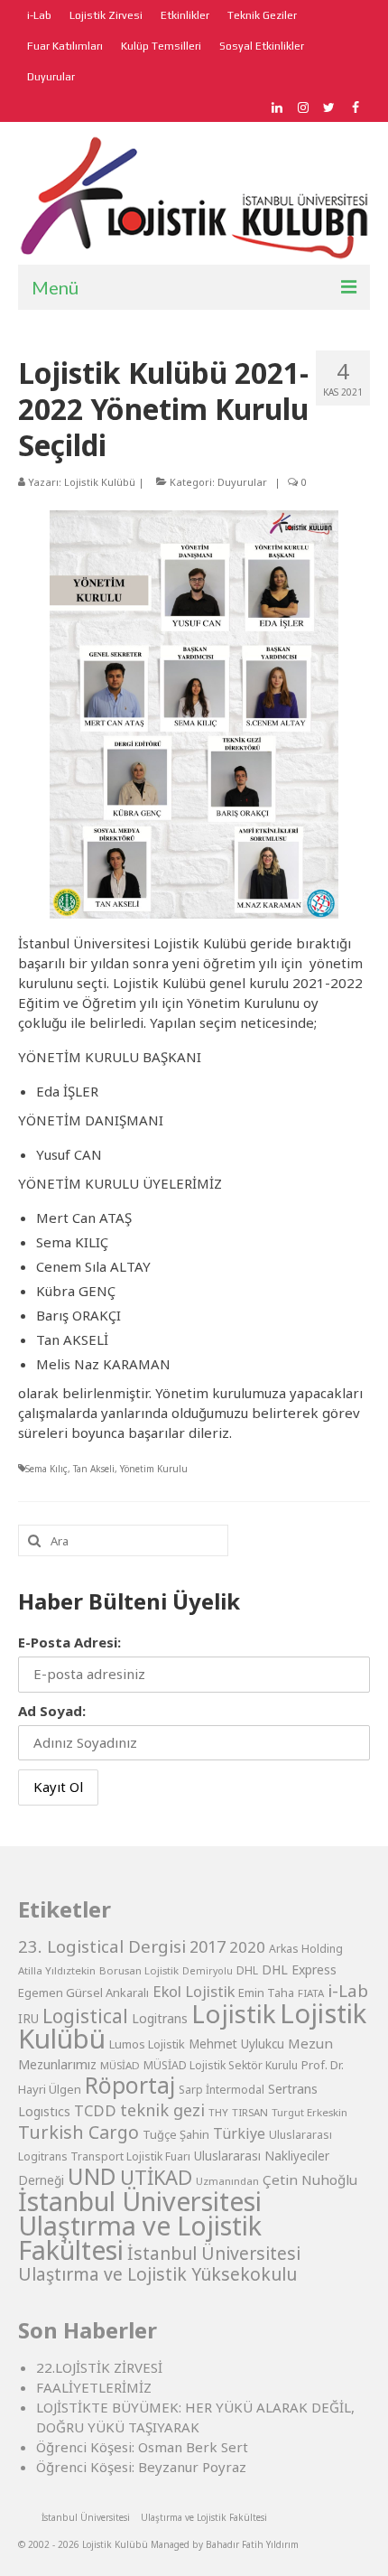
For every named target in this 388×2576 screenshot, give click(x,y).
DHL (247, 1970)
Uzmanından (227, 2181)
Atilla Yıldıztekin (57, 1970)
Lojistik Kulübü (100, 482)
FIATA (311, 1993)
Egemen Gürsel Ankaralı (83, 1993)
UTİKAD (156, 2177)
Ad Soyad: (52, 1711)
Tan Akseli (94, 1469)
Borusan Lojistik (139, 1970)
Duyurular (242, 482)
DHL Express (299, 1969)
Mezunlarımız (57, 2064)
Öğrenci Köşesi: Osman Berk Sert (142, 2447)
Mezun (310, 2043)
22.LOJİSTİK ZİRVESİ (99, 2367)
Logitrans (160, 2018)
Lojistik (234, 2013)
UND (92, 2176)
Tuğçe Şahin (176, 2134)
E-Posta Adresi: (69, 1642)
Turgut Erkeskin (309, 2112)
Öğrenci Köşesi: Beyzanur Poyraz (141, 2467)
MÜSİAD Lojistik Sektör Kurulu (221, 2065)
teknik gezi (162, 2110)
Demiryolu (208, 1971)
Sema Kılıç (46, 1469)
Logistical (85, 2016)
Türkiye (239, 2133)
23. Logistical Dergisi (102, 1946)
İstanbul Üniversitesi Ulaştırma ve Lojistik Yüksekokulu (159, 2263)
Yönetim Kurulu (154, 1469)
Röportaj (130, 2085)
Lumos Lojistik (147, 2044)
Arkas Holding (306, 1949)
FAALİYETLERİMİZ (94, 2387)
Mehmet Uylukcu (236, 2044)
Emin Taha (266, 1993)
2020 (247, 1947)
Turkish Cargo (79, 2132)
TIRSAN (250, 2112)
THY (218, 2112)
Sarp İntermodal (222, 2090)
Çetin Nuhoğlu (310, 2179)
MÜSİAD (120, 2065)
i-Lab (348, 1991)
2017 (208, 1946)
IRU (28, 2019)
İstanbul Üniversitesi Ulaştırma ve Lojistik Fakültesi (140, 2225)
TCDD (95, 2110)
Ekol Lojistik (194, 1991)
